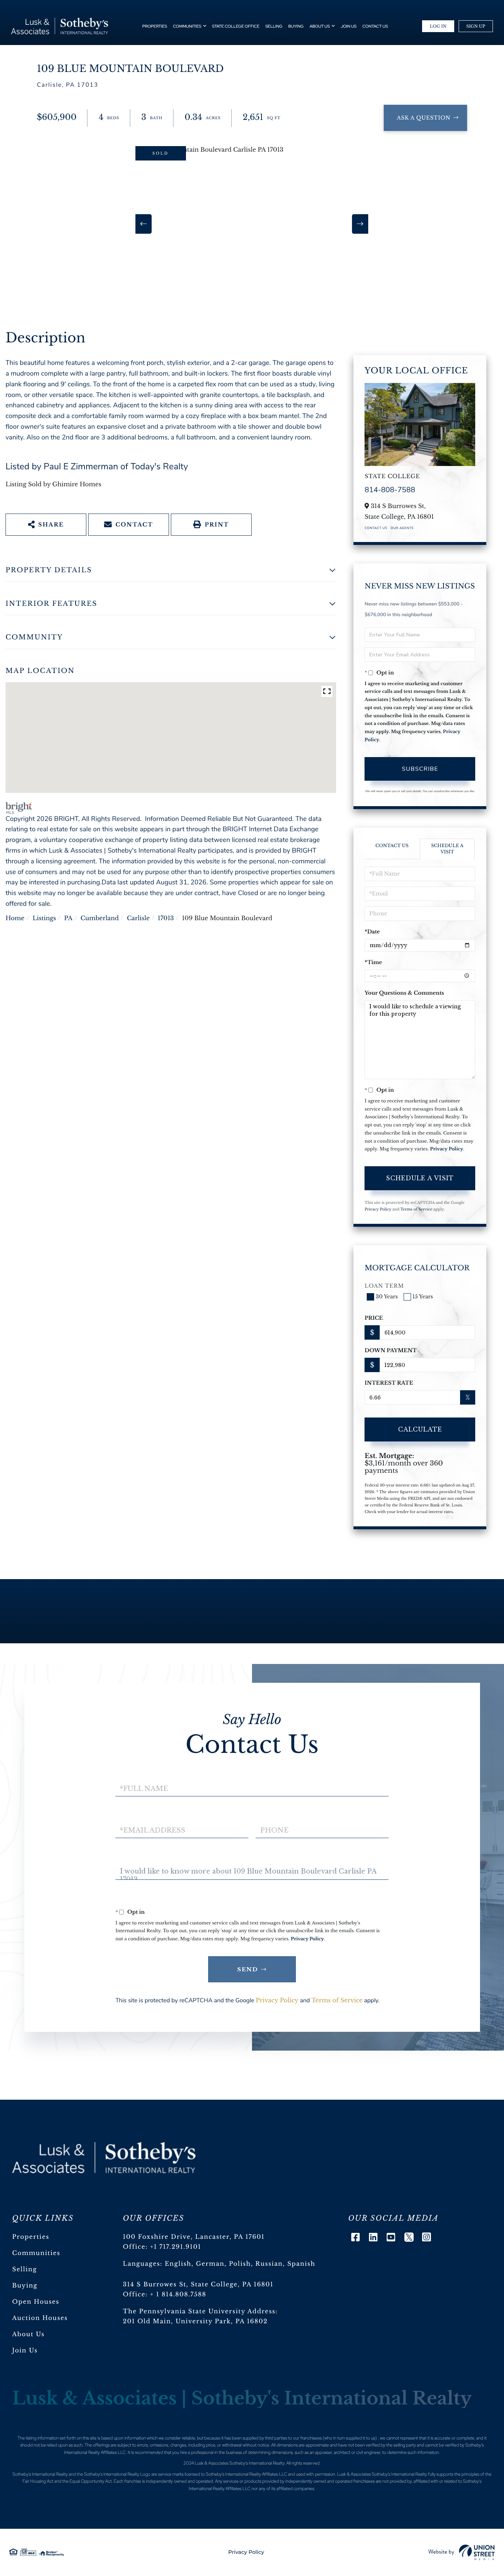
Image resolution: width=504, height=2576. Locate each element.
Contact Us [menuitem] (375, 27)
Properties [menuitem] (155, 27)
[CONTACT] (425, 118)
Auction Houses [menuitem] (40, 2318)
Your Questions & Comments (404, 993)
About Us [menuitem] (320, 27)
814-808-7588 (390, 490)
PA (68, 918)
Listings (44, 918)
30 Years (387, 1296)
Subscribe (420, 769)
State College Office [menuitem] (236, 27)
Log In (438, 26)
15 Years (423, 1296)
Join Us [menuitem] (348, 27)
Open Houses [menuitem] (36, 2302)
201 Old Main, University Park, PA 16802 (195, 2321)
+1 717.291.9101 (176, 2247)
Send (248, 1969)
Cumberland (100, 918)
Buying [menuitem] (296, 27)
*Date (372, 932)
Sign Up (476, 26)
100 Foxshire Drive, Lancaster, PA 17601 (194, 2237)
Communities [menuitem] (187, 27)
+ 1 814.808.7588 (178, 2294)
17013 (166, 918)
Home (15, 918)
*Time (373, 962)
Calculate (420, 1429)
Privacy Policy (447, 1149)
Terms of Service (416, 1209)
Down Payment (391, 1350)
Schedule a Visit (447, 849)
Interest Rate (389, 1383)
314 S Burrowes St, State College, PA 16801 (198, 2285)
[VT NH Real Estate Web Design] (462, 2552)
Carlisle (138, 918)
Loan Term (384, 1286)
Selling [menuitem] (274, 27)
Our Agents (402, 528)
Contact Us (376, 528)
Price (374, 1318)
